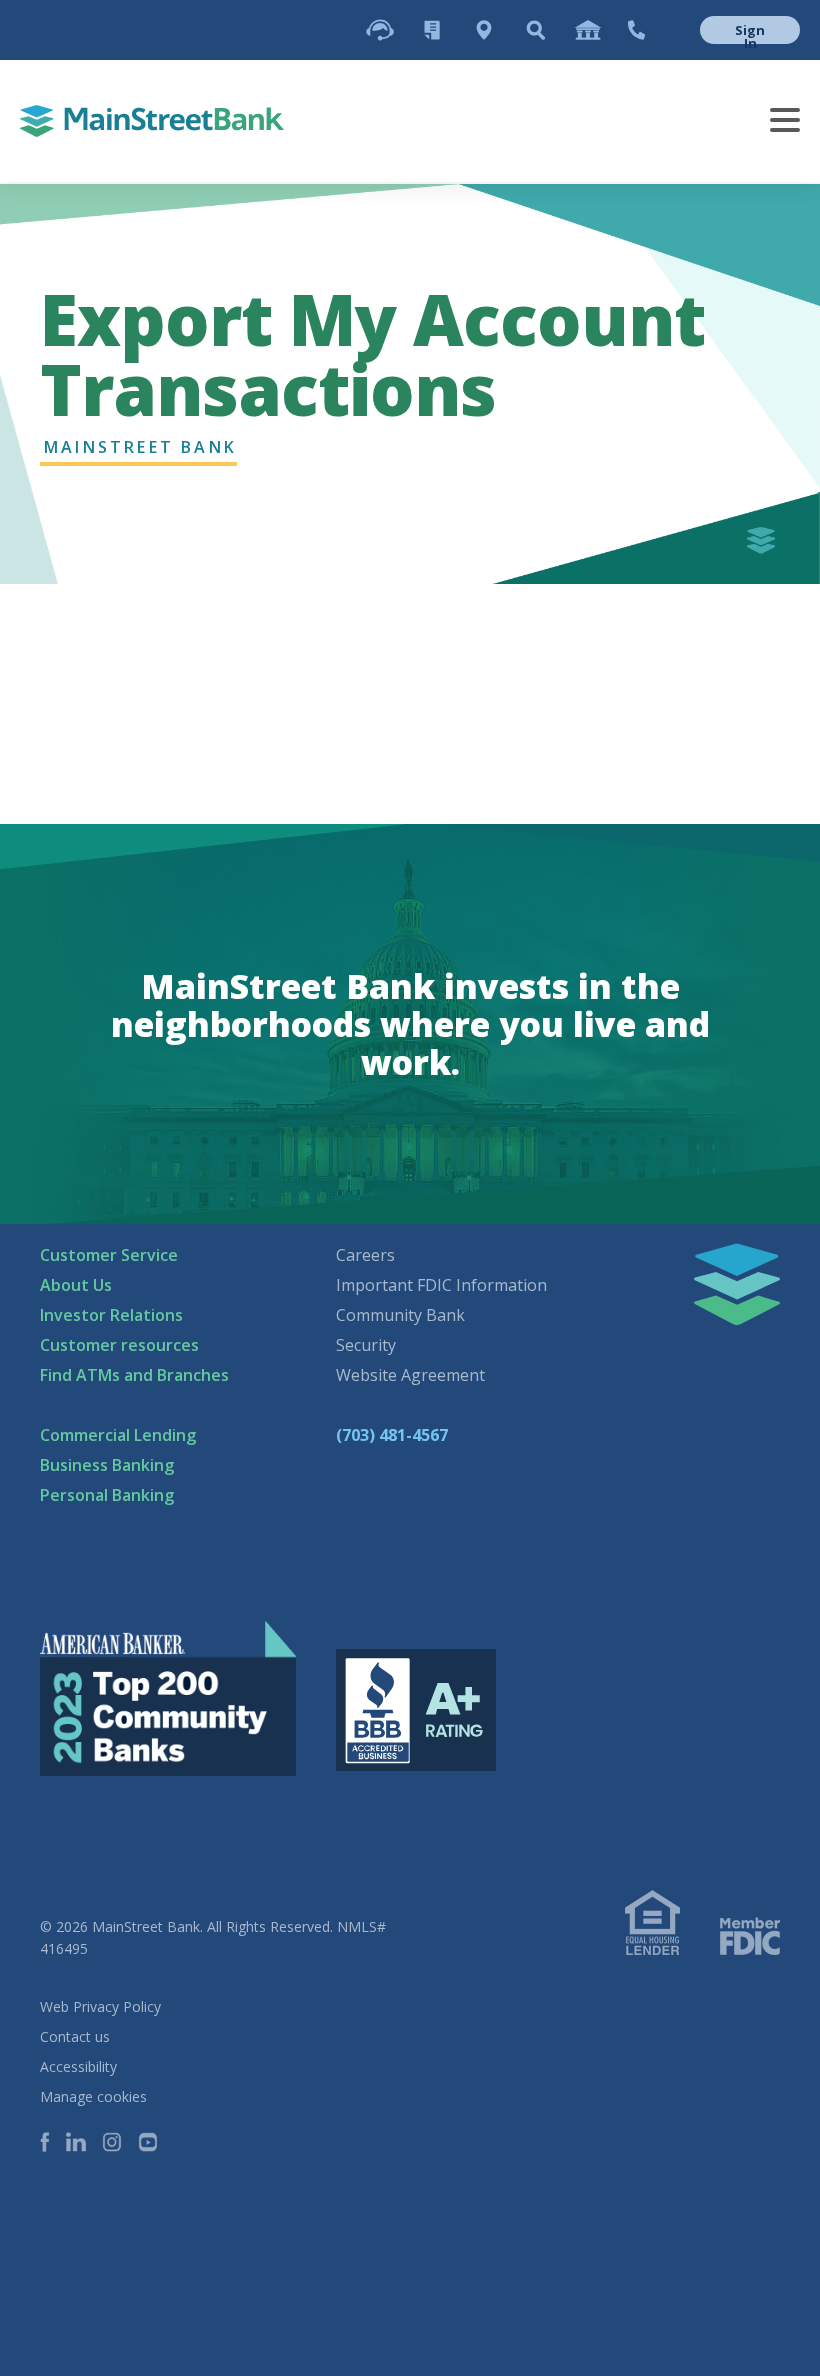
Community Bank (400, 1315)
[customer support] (380, 30)
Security (366, 1345)
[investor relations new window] (588, 30)
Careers (365, 1255)
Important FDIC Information (441, 1285)
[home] (737, 1284)
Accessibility (78, 2066)
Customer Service (109, 1255)
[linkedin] (84, 2144)
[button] (732, 30)
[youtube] (156, 2144)
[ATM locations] (484, 30)
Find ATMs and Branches (134, 1375)
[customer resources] (432, 30)
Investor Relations (111, 1315)
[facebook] (53, 2144)
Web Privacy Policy (100, 2006)
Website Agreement (410, 1375)
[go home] (152, 120)
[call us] (636, 30)
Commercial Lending (118, 1435)
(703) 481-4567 (392, 1435)
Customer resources (119, 1345)
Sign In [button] (750, 32)
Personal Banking (107, 1495)
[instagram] (120, 2144)
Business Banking (107, 1465)
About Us (76, 1285)
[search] (536, 30)
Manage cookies (93, 2096)
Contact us (75, 2036)
